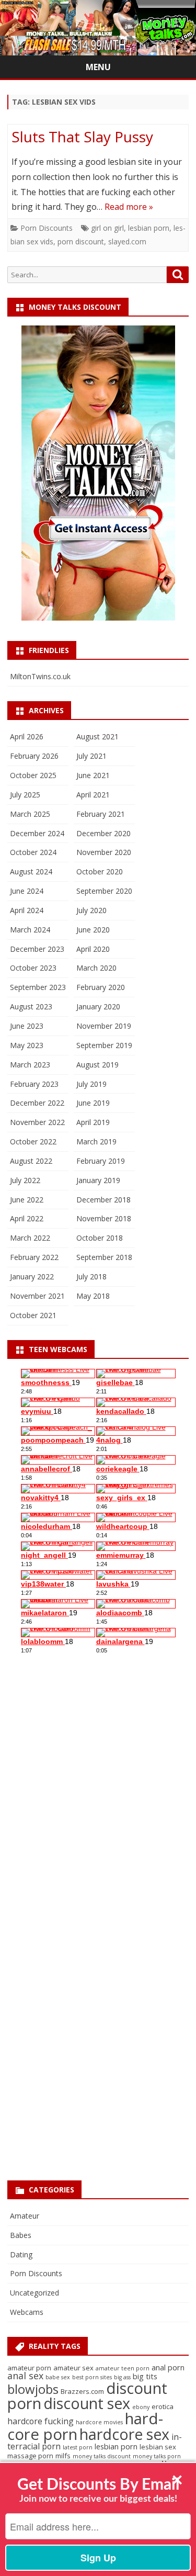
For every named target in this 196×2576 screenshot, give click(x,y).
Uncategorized (34, 2293)
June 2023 (27, 1026)
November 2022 (37, 1122)
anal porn (168, 2367)
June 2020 (93, 930)
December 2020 (103, 833)
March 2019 (96, 1141)
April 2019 (93, 1122)
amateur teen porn (123, 2368)
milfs (63, 2456)
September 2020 (104, 891)
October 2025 (33, 775)
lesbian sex (158, 2447)
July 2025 (25, 795)
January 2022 (32, 1276)
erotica (163, 2406)
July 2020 (91, 910)
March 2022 (30, 1238)
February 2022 (34, 1257)
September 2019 (104, 1045)
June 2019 (93, 1103)
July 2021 (91, 756)
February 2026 (34, 756)
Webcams (27, 2312)
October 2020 (100, 871)
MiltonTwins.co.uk (40, 676)
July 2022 (25, 1180)
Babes (21, 2235)
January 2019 (98, 1180)
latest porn (78, 2447)
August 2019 (97, 1065)
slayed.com (127, 241)
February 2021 (101, 814)
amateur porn (29, 2368)
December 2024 (37, 833)
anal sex (25, 2376)
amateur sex (73, 2368)
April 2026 (27, 736)
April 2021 (93, 795)
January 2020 (98, 1006)
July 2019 (91, 1084)
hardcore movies (99, 2422)
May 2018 (93, 1296)
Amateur (25, 2216)
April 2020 (93, 949)
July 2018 (91, 1276)
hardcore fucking (41, 2421)
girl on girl (107, 228)
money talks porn (157, 2456)
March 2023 (30, 1065)
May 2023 (27, 1045)
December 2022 (37, 1103)
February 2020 (101, 987)
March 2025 (30, 814)
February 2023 (34, 1084)
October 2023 (33, 968)
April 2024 (27, 910)
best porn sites (92, 2377)
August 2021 (97, 736)
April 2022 (27, 1218)
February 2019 (101, 1161)
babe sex (58, 2377)
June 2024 (27, 891)
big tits (145, 2376)
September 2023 (38, 987)
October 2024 (33, 852)
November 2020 (104, 852)
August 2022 (31, 1161)
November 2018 (104, 1218)
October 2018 (100, 1238)
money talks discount (102, 2456)
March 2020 (96, 968)
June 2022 (27, 1200)
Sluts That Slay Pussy (82, 137)
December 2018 (103, 1200)
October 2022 (33, 1141)
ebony (141, 2407)
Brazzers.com (82, 2391)
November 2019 (104, 1026)
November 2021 (37, 1296)
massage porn (30, 2456)
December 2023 (37, 949)
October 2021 (33, 1315)
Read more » (129, 207)
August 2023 (31, 1006)
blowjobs (33, 2389)
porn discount (81, 241)
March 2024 (30, 930)
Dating (21, 2254)
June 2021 (93, 775)
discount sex (87, 2403)
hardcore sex (124, 2434)
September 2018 (104, 1257)
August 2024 (31, 871)
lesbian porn (149, 228)
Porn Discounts (47, 228)
